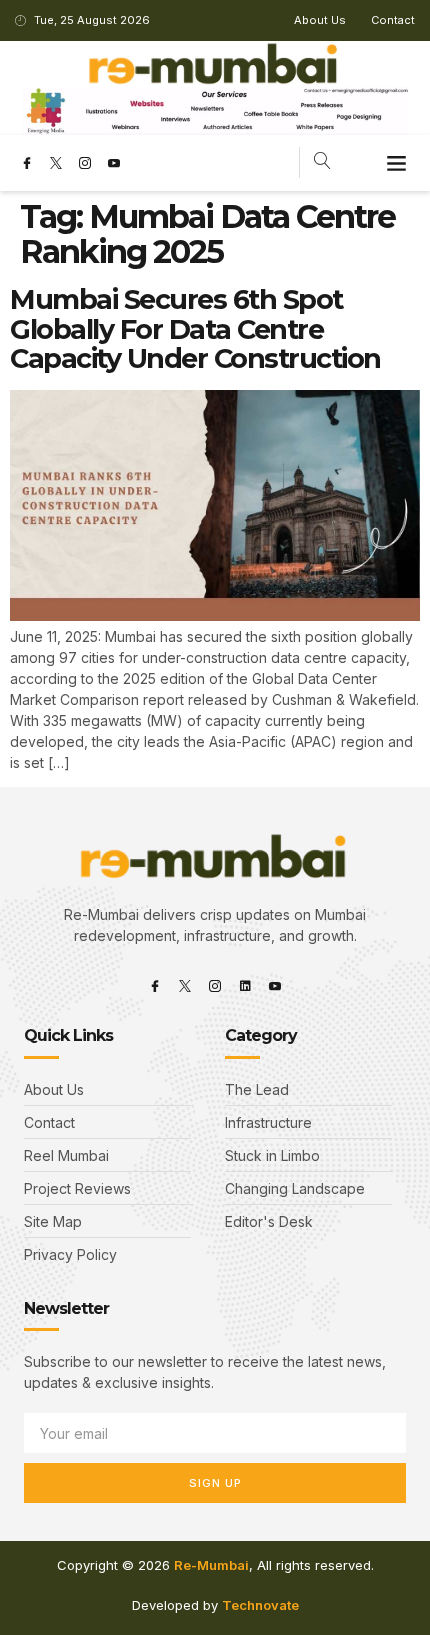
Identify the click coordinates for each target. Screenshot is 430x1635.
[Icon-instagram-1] (85, 163)
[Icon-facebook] (27, 163)
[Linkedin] (245, 986)
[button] (397, 163)
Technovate (260, 1605)
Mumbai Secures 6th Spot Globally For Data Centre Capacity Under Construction (195, 329)
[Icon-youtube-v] (114, 163)
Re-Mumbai (211, 1565)
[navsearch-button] (322, 162)
